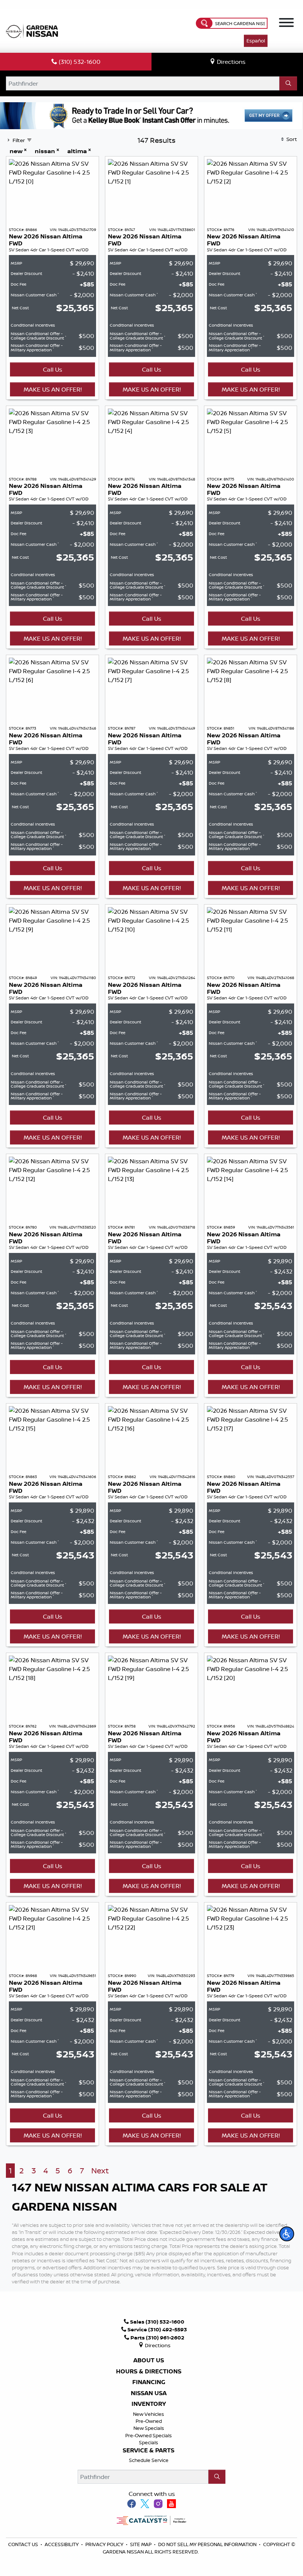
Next (100, 2171)
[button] (287, 2234)
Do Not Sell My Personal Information (207, 2544)
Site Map (141, 2544)
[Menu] (286, 24)
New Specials (149, 2428)
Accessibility (62, 2544)
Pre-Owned (149, 2421)
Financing (149, 2382)
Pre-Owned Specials (149, 2435)
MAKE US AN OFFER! (53, 389)
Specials (149, 2442)
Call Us (52, 369)
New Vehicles (149, 2414)
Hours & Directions (149, 2372)
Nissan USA (149, 2393)
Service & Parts (149, 2451)
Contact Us (24, 2544)
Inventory (149, 2404)
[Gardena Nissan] (34, 30)
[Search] (288, 83)
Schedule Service (149, 2460)
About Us (149, 2360)
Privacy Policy (105, 2544)
